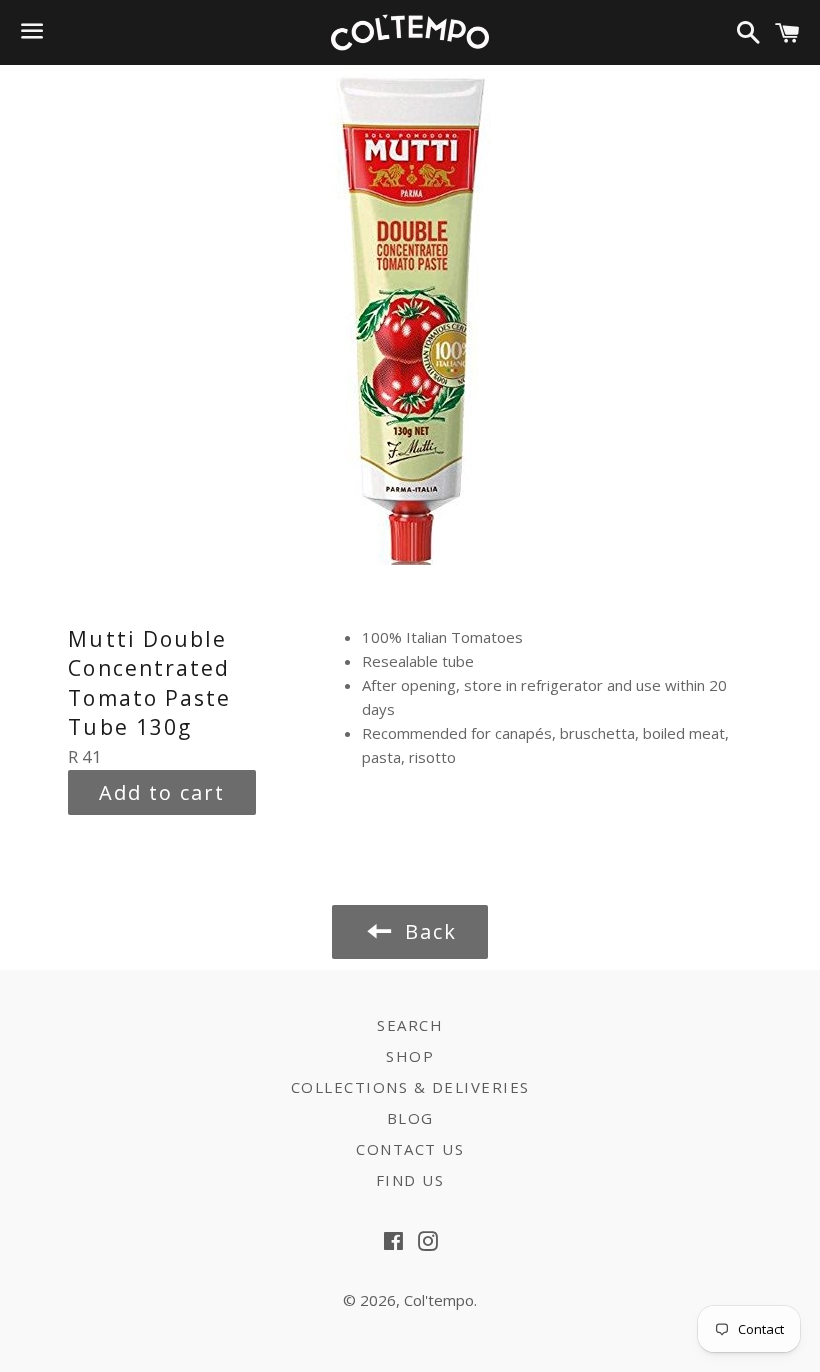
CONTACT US (410, 1149)
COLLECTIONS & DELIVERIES (410, 1087)
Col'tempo (439, 1300)
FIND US (410, 1180)
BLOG (410, 1118)
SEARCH (410, 1025)
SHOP (410, 1056)
